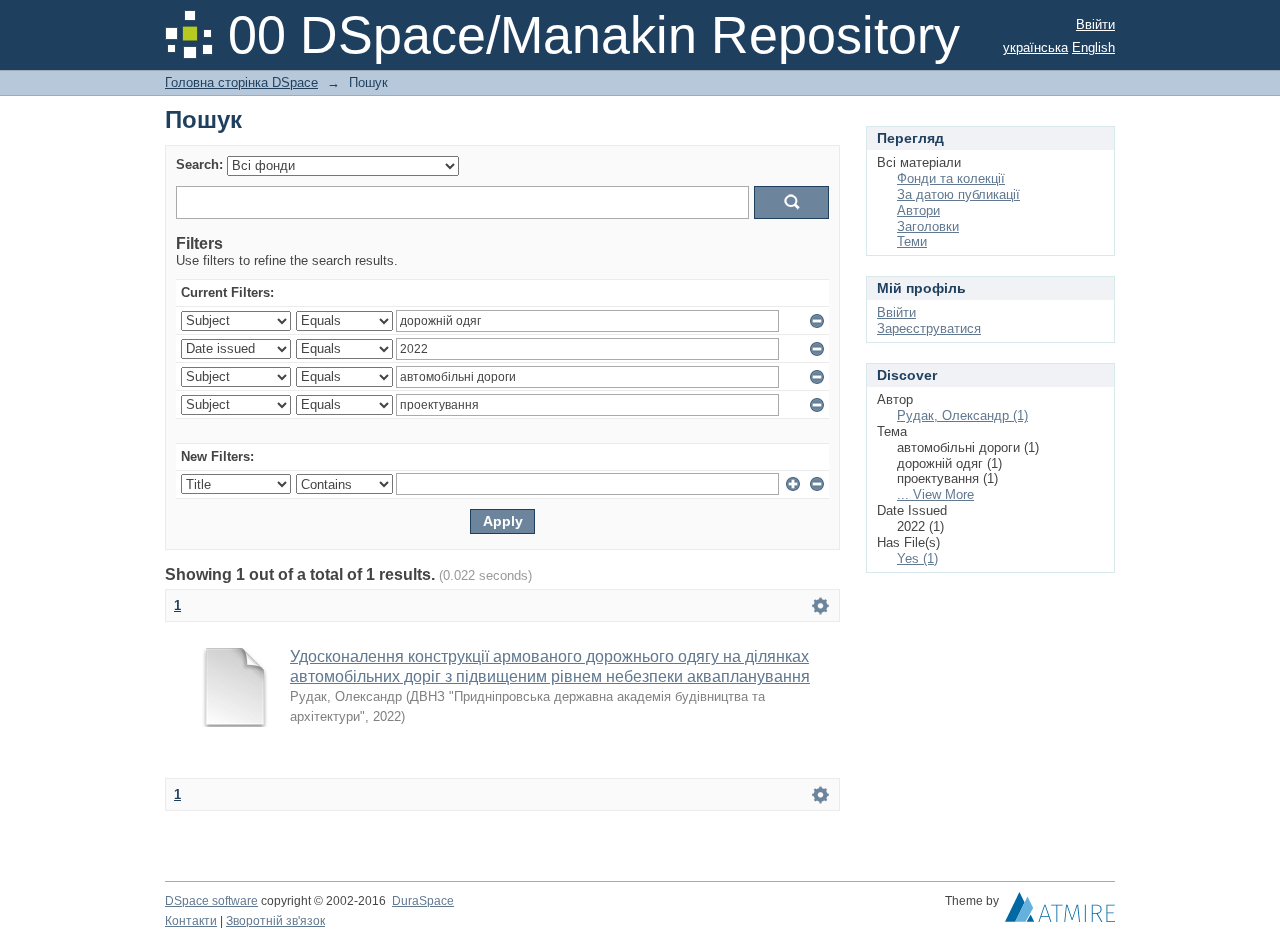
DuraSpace (423, 901)
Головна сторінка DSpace (241, 82)
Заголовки (928, 226)
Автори (918, 210)
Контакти (191, 921)
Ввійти (1095, 24)
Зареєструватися (929, 328)
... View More (935, 494)
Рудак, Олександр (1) (962, 415)
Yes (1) (917, 558)
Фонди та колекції (951, 178)
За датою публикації (958, 194)
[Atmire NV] (1060, 912)
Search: (199, 164)
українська (1035, 47)
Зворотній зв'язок (275, 921)
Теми (912, 241)
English (1093, 47)
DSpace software (211, 901)
